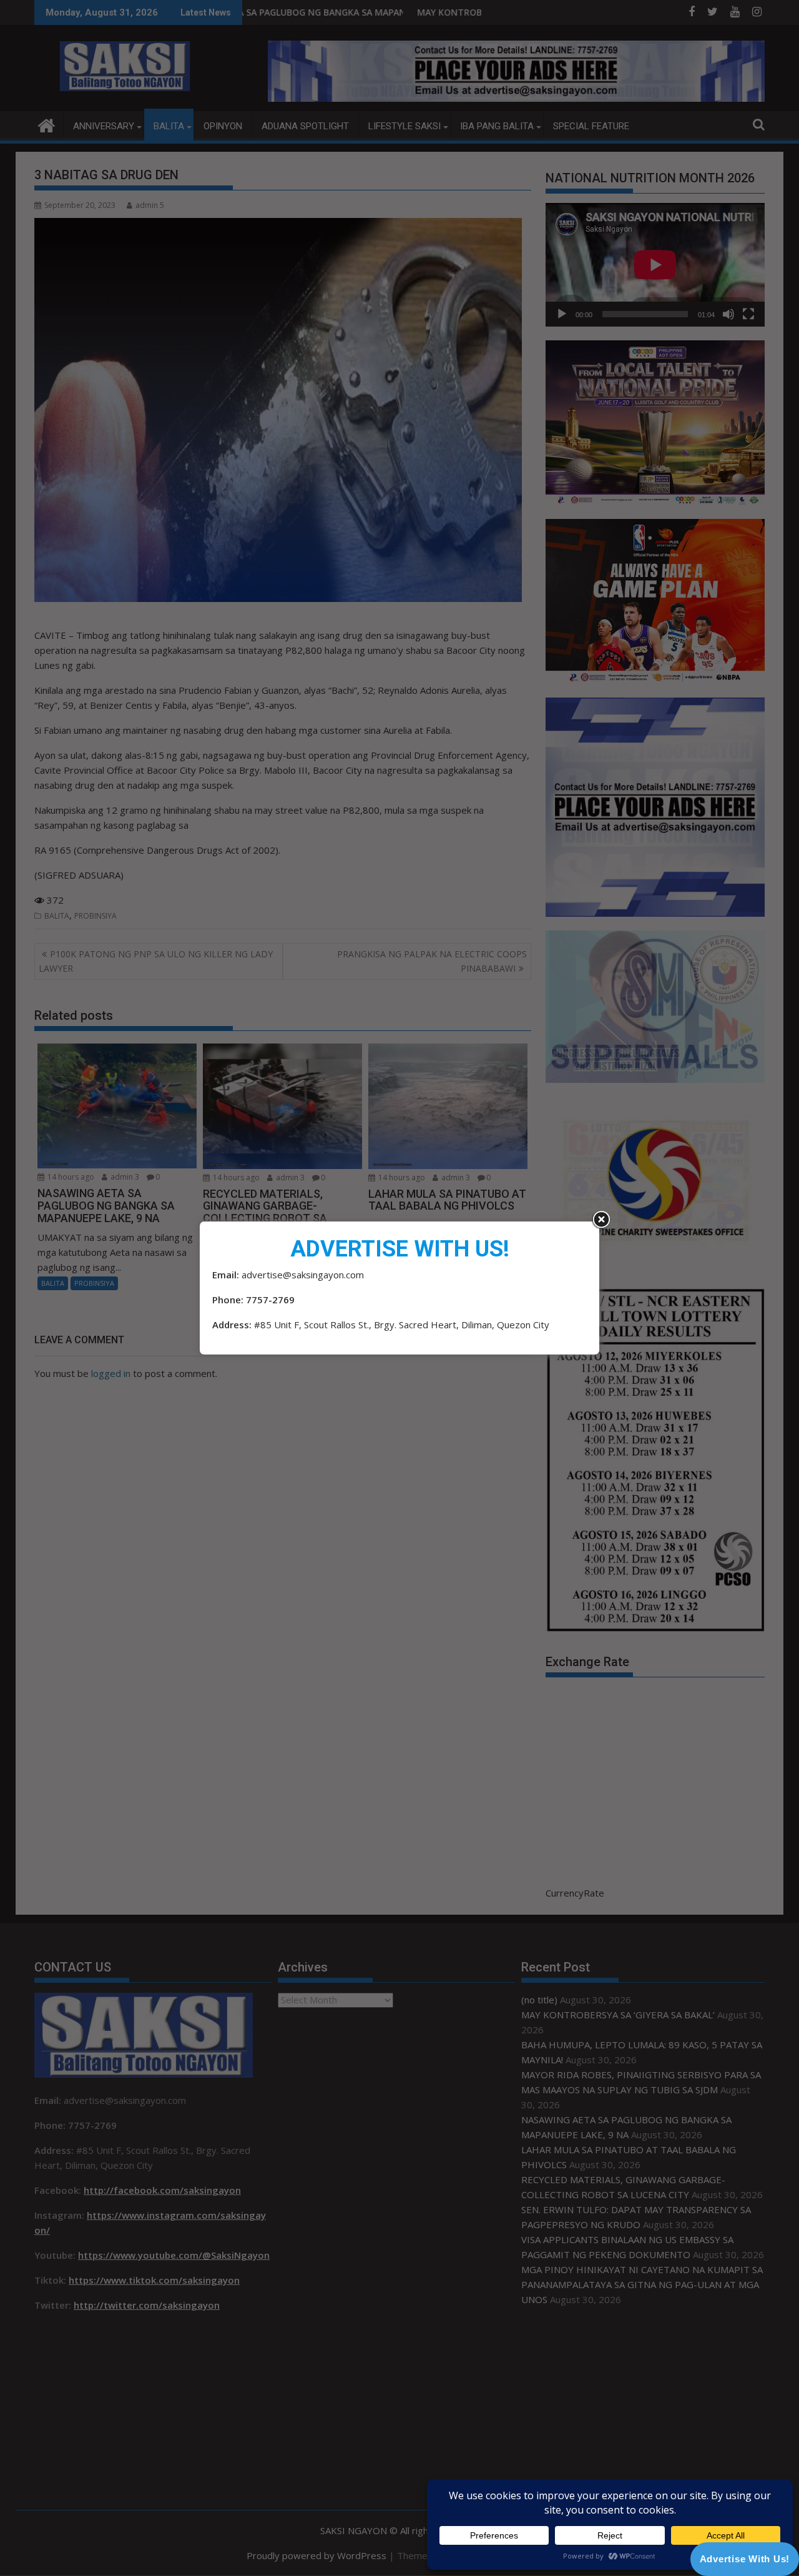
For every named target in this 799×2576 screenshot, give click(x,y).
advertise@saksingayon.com (303, 1275)
